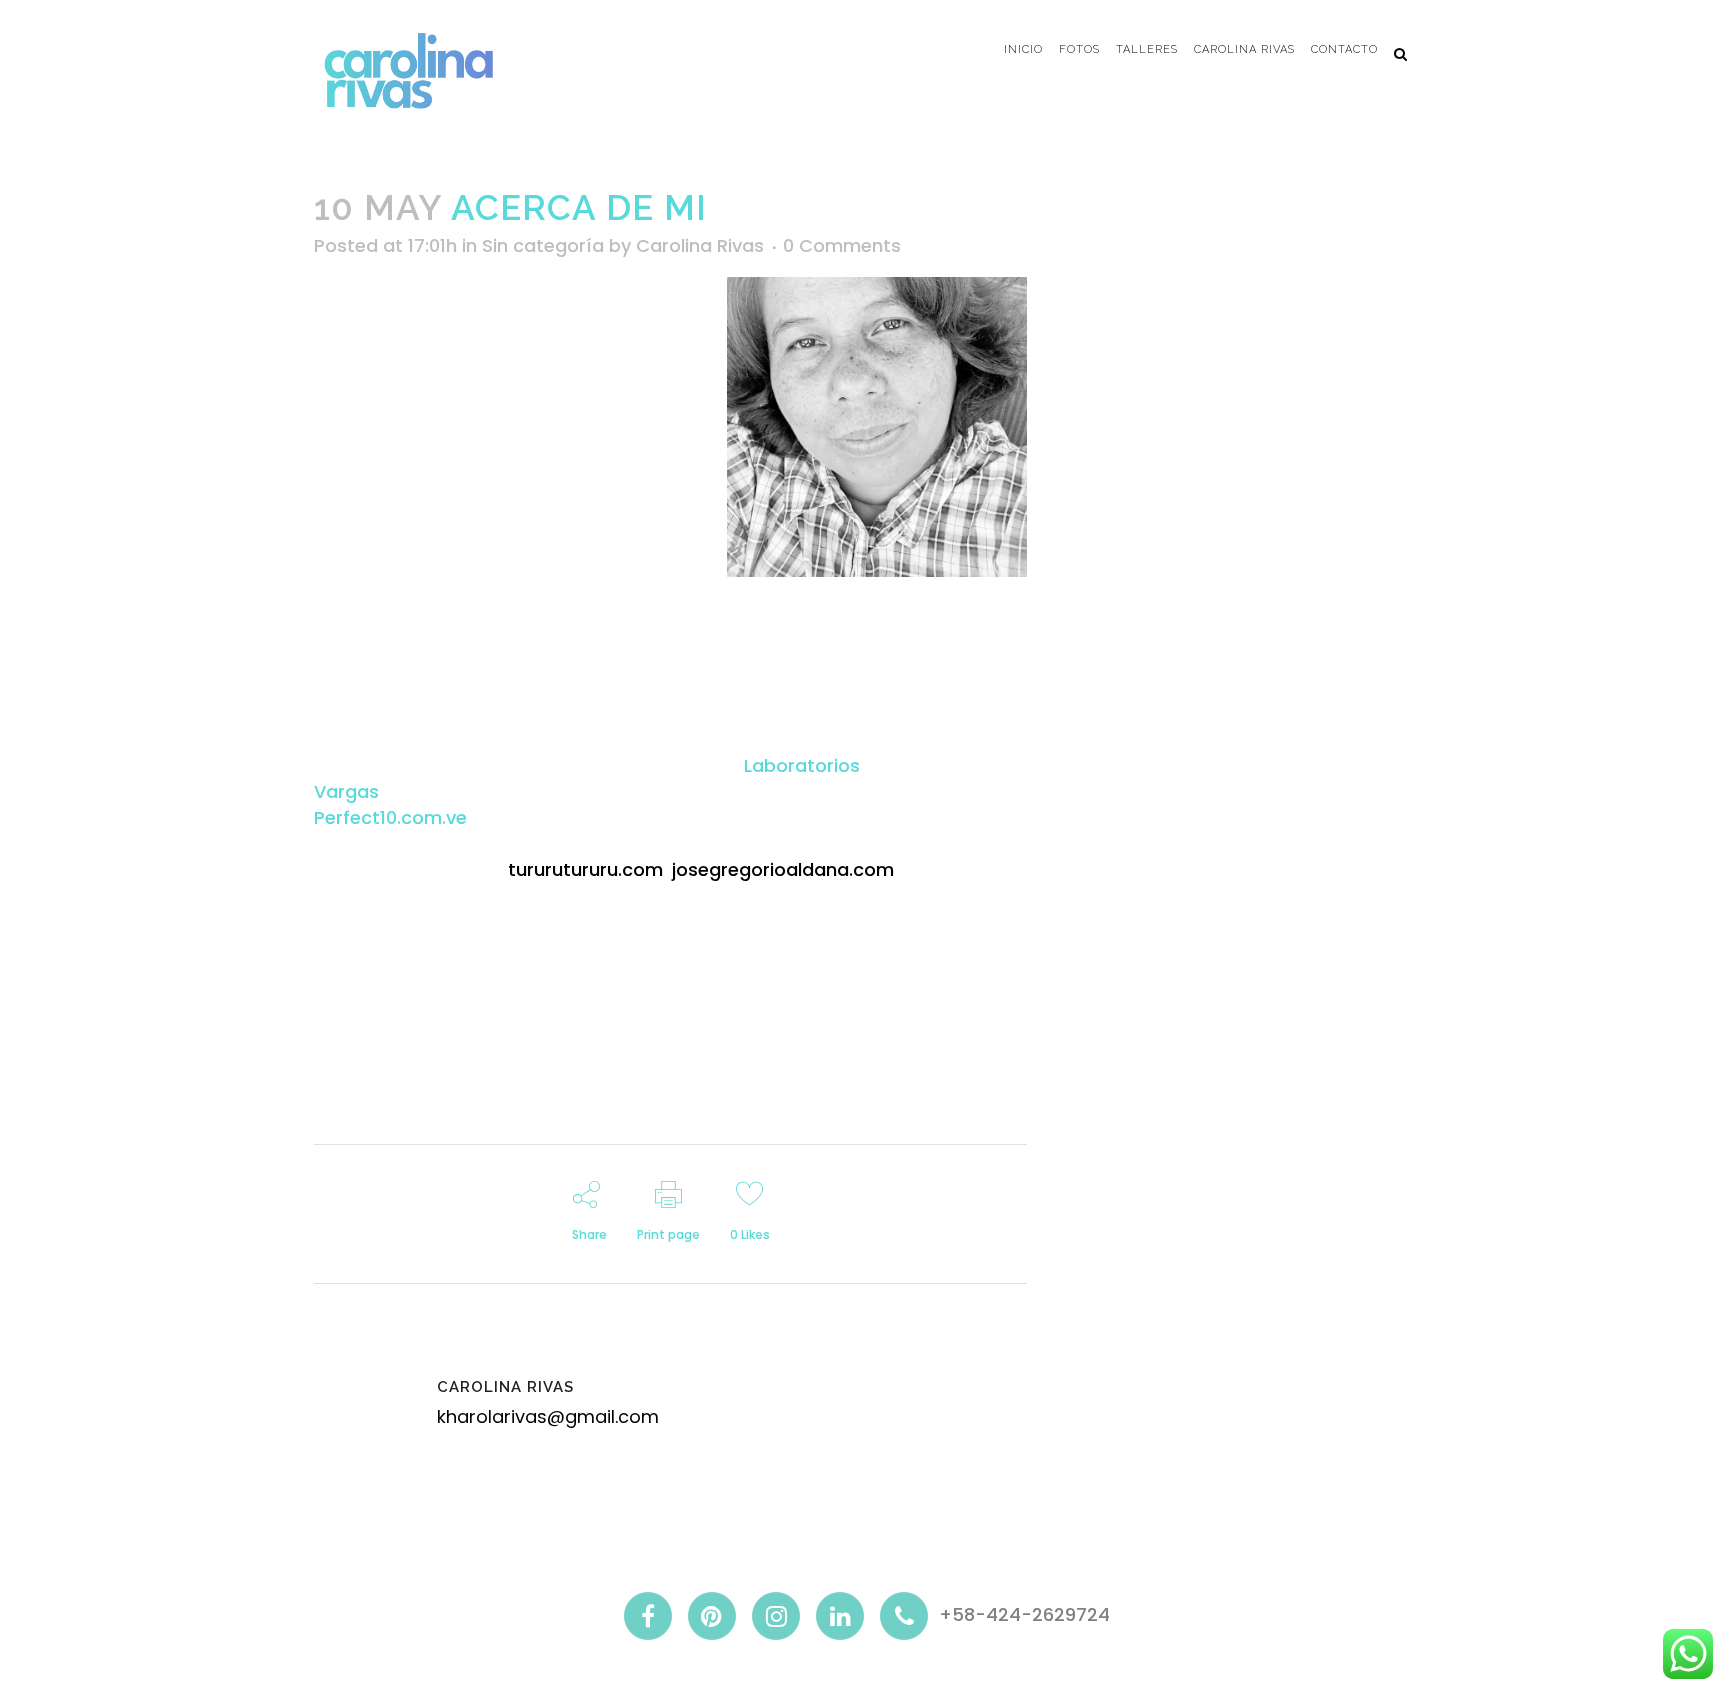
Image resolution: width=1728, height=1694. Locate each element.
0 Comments (842, 245)
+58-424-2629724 (1024, 1614)
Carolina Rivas (700, 245)
